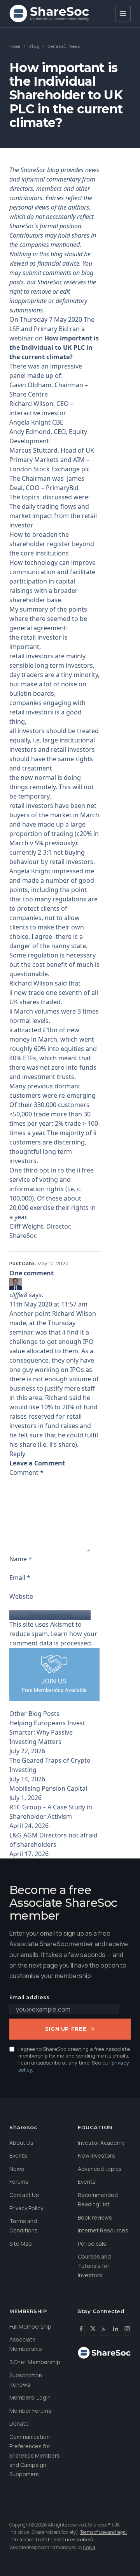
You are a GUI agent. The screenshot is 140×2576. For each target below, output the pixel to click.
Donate (19, 2423)
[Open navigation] (123, 14)
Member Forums (30, 2411)
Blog (34, 46)
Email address (29, 1997)
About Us (21, 2143)
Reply (17, 1454)
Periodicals (92, 2244)
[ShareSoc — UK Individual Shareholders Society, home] (49, 14)
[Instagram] (127, 2329)
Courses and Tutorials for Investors (94, 2266)
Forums (19, 2182)
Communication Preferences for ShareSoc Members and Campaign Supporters (35, 2455)
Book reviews (95, 2217)
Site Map (21, 2244)
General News (64, 46)
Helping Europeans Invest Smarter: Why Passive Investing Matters (47, 1732)
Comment (26, 1472)
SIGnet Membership (35, 2362)
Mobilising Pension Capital (48, 1788)
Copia (89, 2547)
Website (21, 1596)
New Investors (96, 2155)
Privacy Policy (26, 2208)
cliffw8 (18, 1295)
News (17, 2169)
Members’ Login (30, 2397)
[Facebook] (81, 2329)
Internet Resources (103, 2230)
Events (18, 2155)
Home (15, 46)
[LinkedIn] (115, 2329)
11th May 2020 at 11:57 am (48, 1304)
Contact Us (24, 2195)
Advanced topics (100, 2169)
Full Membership (30, 2327)
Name (21, 1559)
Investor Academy (101, 2143)
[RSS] (104, 2329)
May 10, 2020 (53, 1263)
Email (20, 1578)
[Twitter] (93, 2329)
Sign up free (66, 2029)
